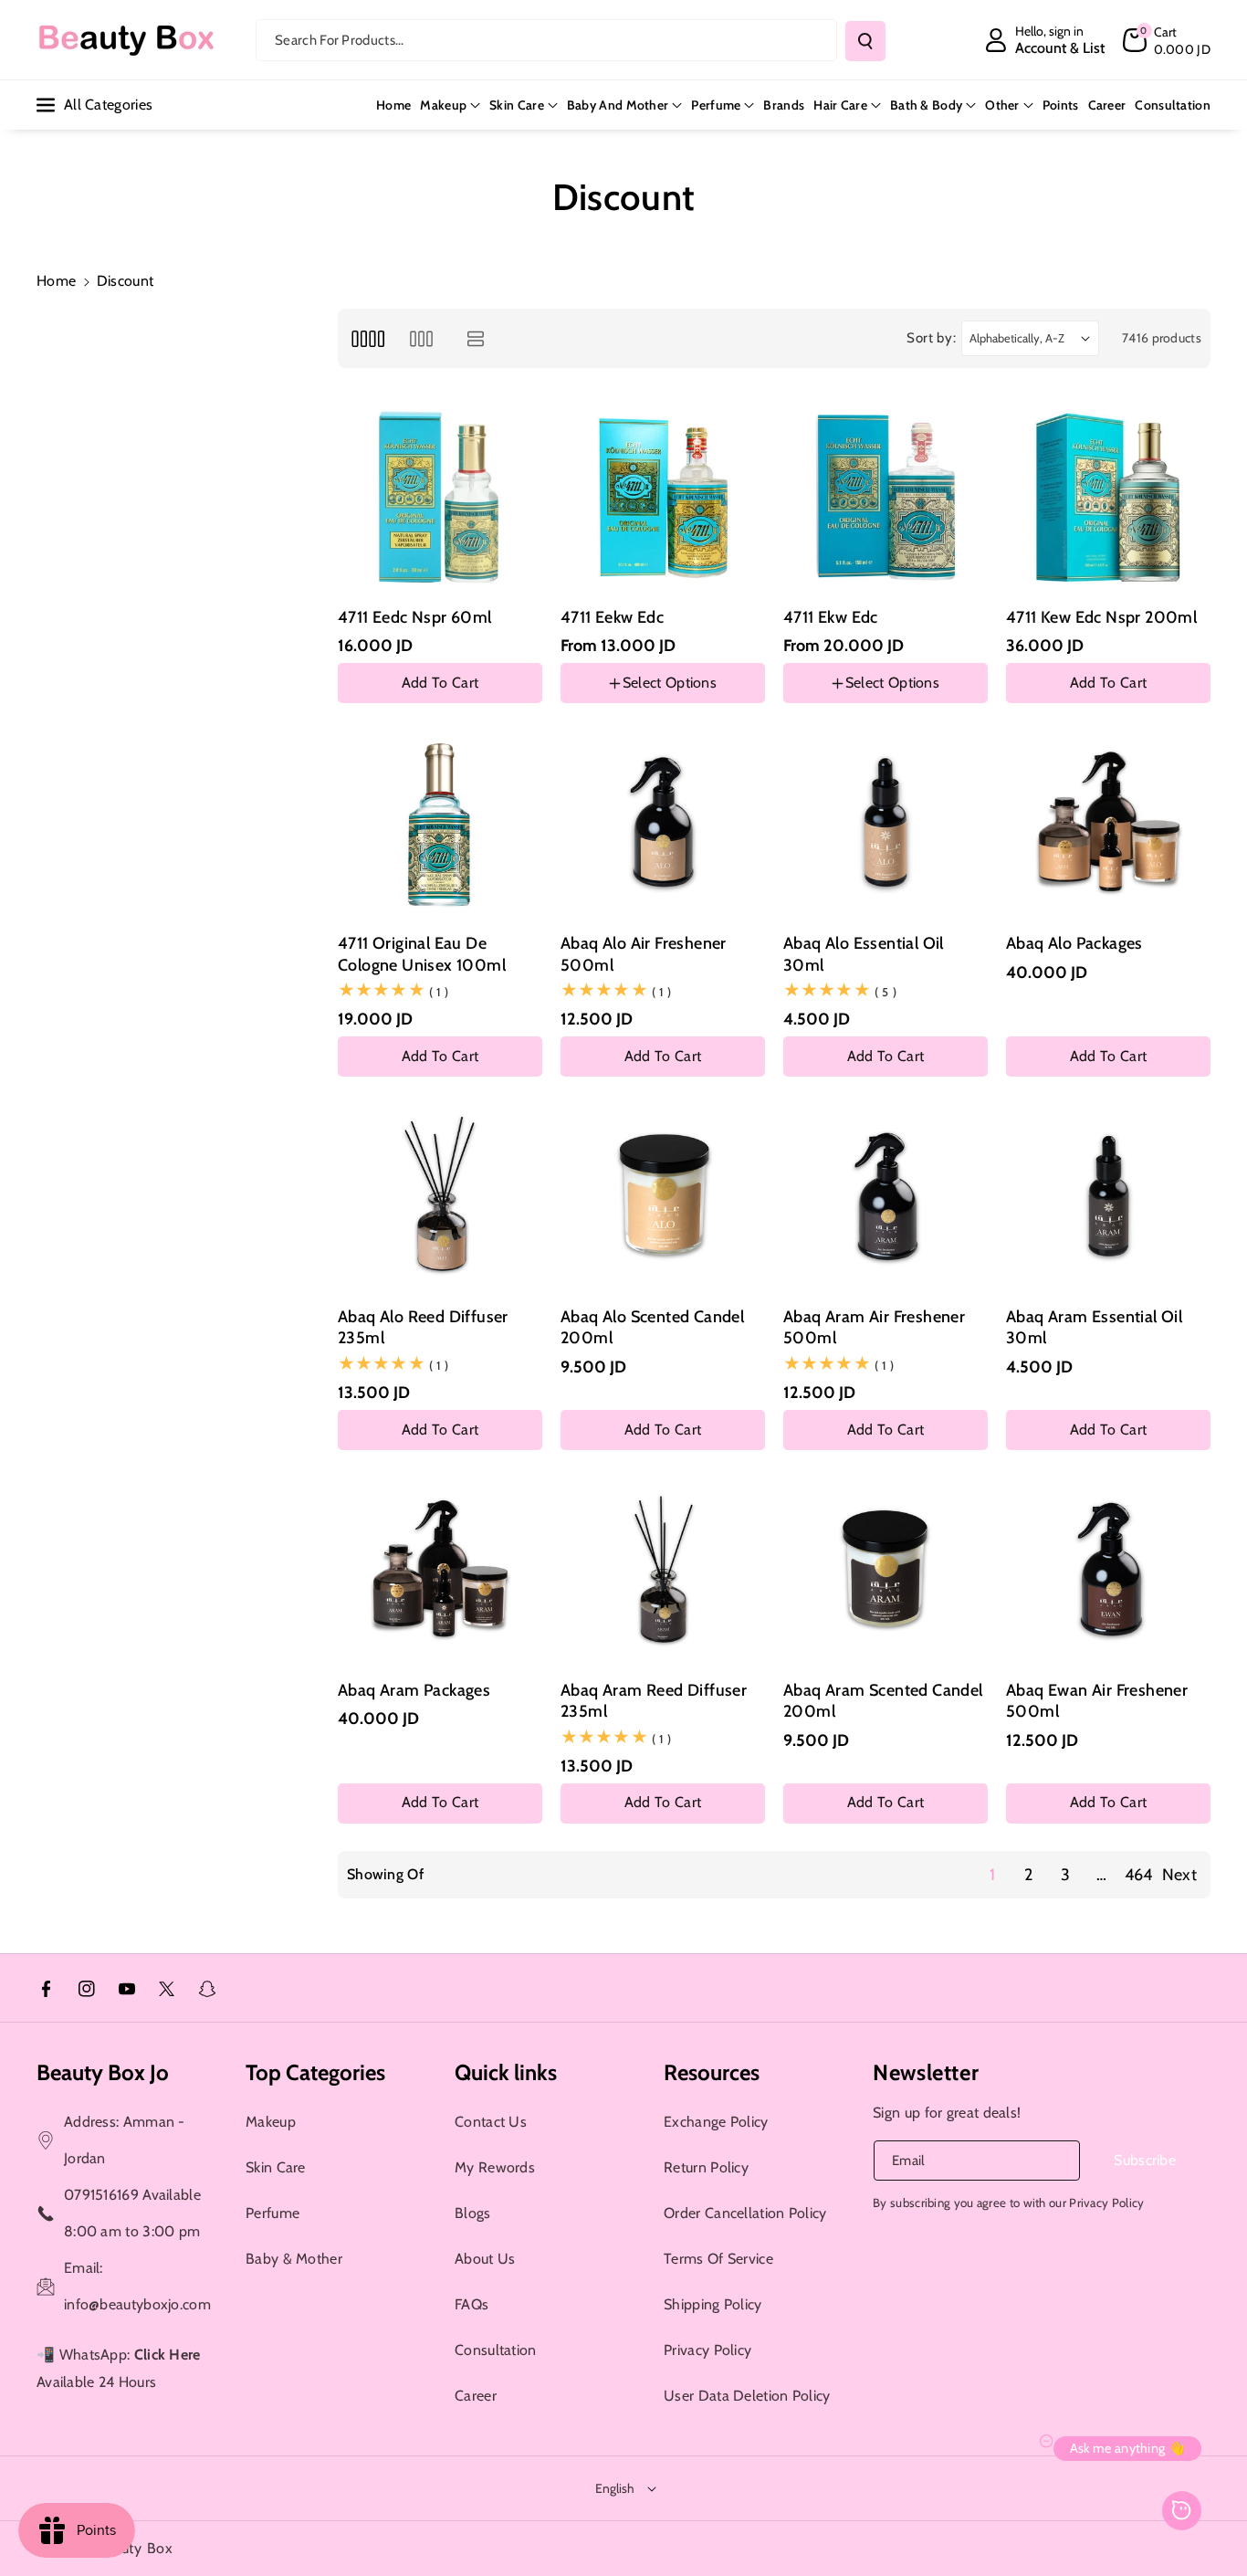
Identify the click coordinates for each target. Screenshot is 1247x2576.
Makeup (443, 105)
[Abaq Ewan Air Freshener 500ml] (1108, 1571)
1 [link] (992, 1875)
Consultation (496, 2350)
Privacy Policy (707, 2350)
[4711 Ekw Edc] (885, 498)
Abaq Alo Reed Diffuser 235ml (423, 1327)
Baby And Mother (618, 105)
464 (1139, 1875)
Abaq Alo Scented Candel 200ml (652, 1327)
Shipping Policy (713, 2304)
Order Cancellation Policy (745, 2213)
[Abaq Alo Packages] (1108, 824)
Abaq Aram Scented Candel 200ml (883, 1701)
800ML (594, 706)
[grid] (367, 338)
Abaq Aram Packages (414, 1690)
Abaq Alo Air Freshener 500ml (644, 954)
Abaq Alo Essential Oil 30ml (864, 954)
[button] (1167, 40)
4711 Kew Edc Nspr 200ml (1101, 617)
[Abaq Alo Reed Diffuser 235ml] (440, 1197)
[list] (476, 338)
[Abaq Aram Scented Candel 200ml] (885, 1571)
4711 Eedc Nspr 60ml (415, 617)
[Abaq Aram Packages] (440, 1571)
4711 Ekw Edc (831, 617)
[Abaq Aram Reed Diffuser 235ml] (663, 1571)
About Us (485, 2259)
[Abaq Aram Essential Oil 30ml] (1108, 1197)
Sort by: (932, 338)
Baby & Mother (294, 2259)
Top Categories (315, 2072)
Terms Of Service (718, 2259)
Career (476, 2396)
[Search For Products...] (865, 41)
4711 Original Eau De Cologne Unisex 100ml (422, 954)
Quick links (506, 2072)
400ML (665, 706)
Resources (712, 2072)
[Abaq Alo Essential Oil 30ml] (885, 824)
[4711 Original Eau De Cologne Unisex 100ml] (440, 824)
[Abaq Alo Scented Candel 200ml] (663, 1197)
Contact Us (491, 2122)
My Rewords (495, 2167)
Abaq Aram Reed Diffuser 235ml (654, 1701)
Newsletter (926, 2072)
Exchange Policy (716, 2122)
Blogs (473, 2213)
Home (56, 281)
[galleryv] (421, 338)
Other (1002, 105)
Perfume (716, 105)
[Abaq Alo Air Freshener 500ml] (663, 824)
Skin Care (517, 105)
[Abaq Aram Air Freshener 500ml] (885, 1197)
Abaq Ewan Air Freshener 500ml (1097, 1701)
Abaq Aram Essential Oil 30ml (1094, 1327)
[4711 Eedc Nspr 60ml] (440, 498)
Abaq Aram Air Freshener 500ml (874, 1327)
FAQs (472, 2304)
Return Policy (706, 2167)
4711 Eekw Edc (612, 617)
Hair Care (840, 105)
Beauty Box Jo (103, 2072)
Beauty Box (135, 2548)
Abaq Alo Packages (1074, 943)
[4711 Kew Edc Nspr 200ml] (1108, 498)
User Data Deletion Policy (747, 2396)
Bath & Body (926, 105)
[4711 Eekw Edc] (663, 498)
